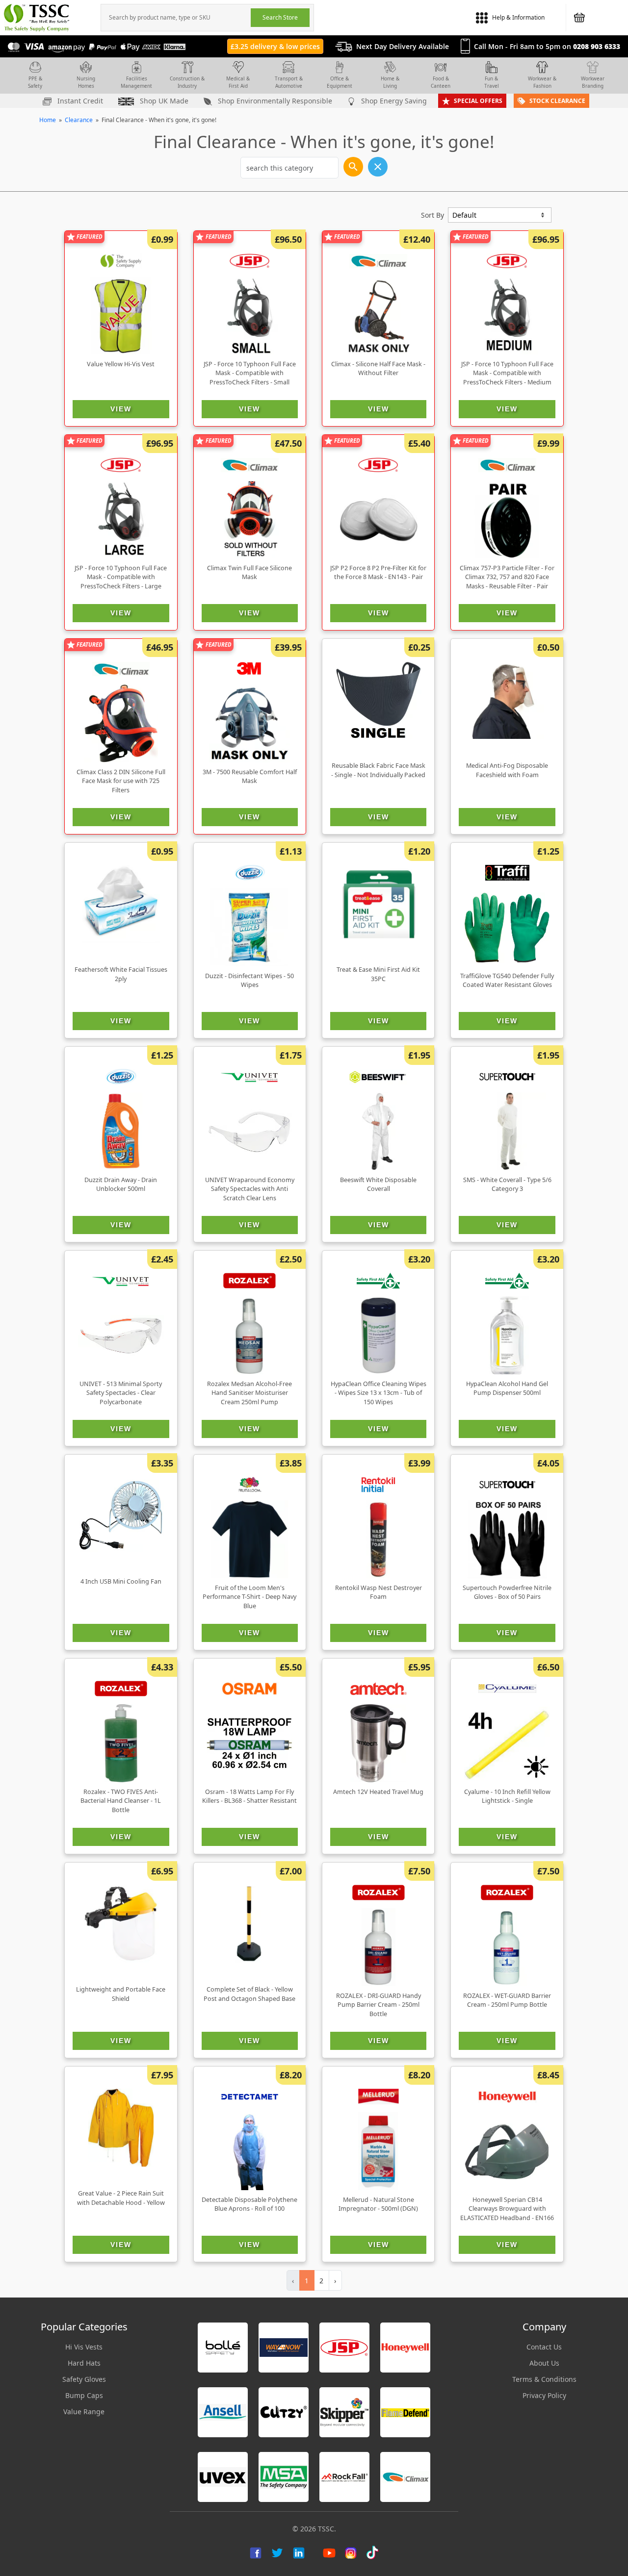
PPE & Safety (35, 82)
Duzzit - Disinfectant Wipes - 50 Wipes (249, 981)
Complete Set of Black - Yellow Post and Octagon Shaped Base (249, 1994)
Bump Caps (84, 2395)
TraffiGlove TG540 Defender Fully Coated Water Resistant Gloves (507, 981)
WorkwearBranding (593, 82)
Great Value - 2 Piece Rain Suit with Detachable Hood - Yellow (121, 2198)
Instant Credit (79, 101)
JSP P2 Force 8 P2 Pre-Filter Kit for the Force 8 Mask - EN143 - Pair (378, 573)
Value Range (84, 2412)
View (121, 409)
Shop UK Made (163, 101)
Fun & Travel (492, 82)
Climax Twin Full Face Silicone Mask (249, 573)
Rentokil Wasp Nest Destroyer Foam (379, 1592)
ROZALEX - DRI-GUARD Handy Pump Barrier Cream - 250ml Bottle (379, 2005)
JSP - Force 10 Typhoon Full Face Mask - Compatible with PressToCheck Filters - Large (121, 577)
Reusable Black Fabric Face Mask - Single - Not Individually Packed (378, 770)
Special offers (478, 101)
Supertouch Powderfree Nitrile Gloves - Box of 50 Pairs (507, 1592)
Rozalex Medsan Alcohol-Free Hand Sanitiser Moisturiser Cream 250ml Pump (249, 1393)
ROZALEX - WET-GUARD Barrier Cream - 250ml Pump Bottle (507, 2000)
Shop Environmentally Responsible (274, 101)
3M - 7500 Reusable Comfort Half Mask (250, 777)
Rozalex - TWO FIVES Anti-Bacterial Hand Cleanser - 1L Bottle (121, 1801)
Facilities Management (136, 82)
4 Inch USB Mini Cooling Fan (121, 1581)
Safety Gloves (84, 2379)
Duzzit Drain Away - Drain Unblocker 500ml (121, 1185)
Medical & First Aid (238, 82)
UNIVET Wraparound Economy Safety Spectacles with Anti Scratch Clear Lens (250, 1189)
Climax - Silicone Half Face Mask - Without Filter (378, 369)
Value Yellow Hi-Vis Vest (121, 364)
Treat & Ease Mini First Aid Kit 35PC (378, 974)
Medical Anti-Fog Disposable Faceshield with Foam (507, 770)
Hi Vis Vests (84, 2347)
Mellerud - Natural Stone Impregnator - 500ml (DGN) (378, 2204)
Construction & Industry (187, 82)
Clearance (79, 120)
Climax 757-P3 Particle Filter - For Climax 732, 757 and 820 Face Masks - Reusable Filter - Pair (507, 577)
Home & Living (390, 82)
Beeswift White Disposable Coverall (378, 1185)
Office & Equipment (340, 82)
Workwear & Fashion (542, 82)
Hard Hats (84, 2363)
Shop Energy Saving (393, 101)
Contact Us (544, 2347)
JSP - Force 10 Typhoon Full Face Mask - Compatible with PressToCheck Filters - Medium (507, 373)
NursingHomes (86, 82)
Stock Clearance (557, 101)
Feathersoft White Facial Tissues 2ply (121, 974)
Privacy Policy (544, 2395)
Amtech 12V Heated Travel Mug (378, 1792)
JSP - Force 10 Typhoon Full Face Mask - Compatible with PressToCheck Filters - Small (250, 373)
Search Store (280, 17)
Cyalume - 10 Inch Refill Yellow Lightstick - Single (507, 1796)
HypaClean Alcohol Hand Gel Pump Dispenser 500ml (507, 1389)
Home (48, 120)
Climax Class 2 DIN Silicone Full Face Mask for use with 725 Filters (121, 781)
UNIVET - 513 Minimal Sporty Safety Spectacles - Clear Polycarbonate (121, 1393)
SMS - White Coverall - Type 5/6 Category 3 (507, 1185)
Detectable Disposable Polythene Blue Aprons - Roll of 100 (249, 2204)
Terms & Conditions (544, 2379)
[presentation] (176, 18)
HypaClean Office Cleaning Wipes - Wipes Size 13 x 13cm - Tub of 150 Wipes (379, 1393)
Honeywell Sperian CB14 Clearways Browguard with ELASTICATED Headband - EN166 (507, 2209)
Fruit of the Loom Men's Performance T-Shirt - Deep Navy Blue (249, 1597)
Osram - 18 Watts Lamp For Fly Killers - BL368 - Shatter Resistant (249, 1796)
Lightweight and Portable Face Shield (121, 1994)
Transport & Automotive (289, 82)
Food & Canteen (441, 82)
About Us (544, 2363)
